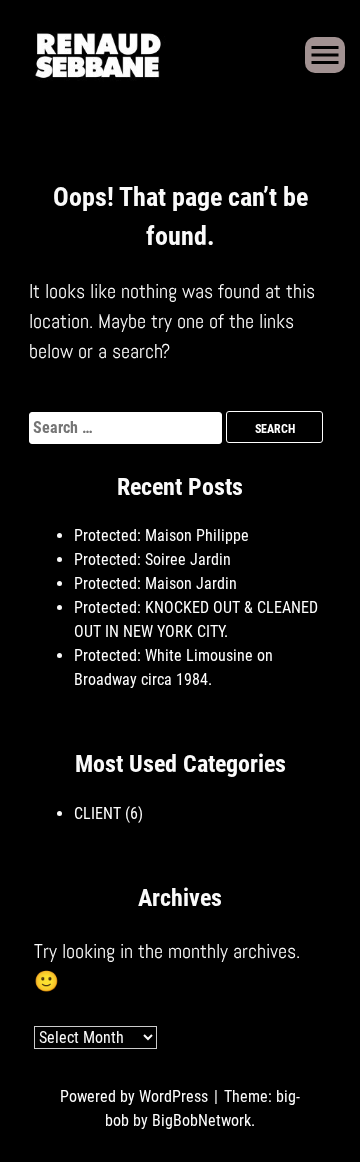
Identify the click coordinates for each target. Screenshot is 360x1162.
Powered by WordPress (136, 1096)
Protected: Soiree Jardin (152, 559)
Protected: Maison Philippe (161, 535)
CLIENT (97, 813)
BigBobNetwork (201, 1120)
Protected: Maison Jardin (155, 583)
